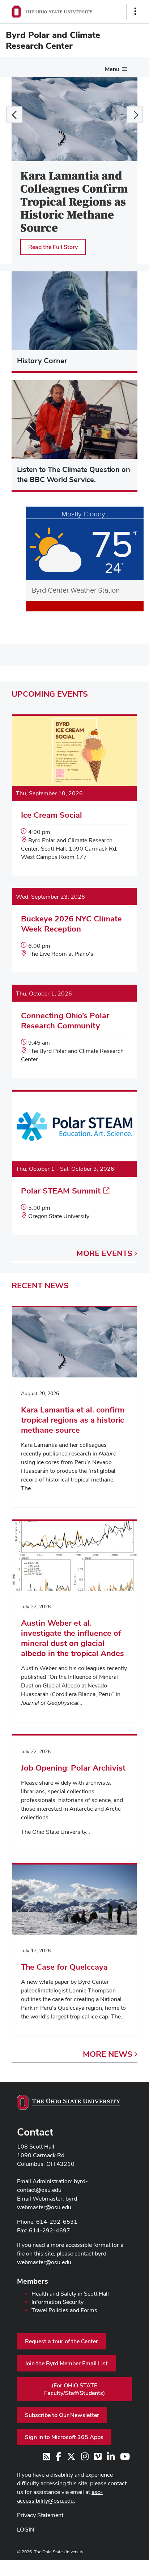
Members (33, 2281)
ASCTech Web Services (110, 2566)
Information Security (58, 2302)
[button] (14, 115)
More (104, 1253)
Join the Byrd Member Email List (66, 2363)
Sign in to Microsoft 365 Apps (64, 2437)
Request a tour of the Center (61, 2341)
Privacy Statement (40, 2515)
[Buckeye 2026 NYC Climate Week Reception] (74, 931)
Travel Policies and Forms (64, 2310)
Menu (112, 69)
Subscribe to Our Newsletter (62, 2415)
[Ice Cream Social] (74, 796)
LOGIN (26, 2530)
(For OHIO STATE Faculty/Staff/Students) (74, 2389)
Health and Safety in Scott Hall (70, 2294)
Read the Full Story (53, 247)
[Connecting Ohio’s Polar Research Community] (74, 1032)
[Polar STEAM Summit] (74, 1163)
